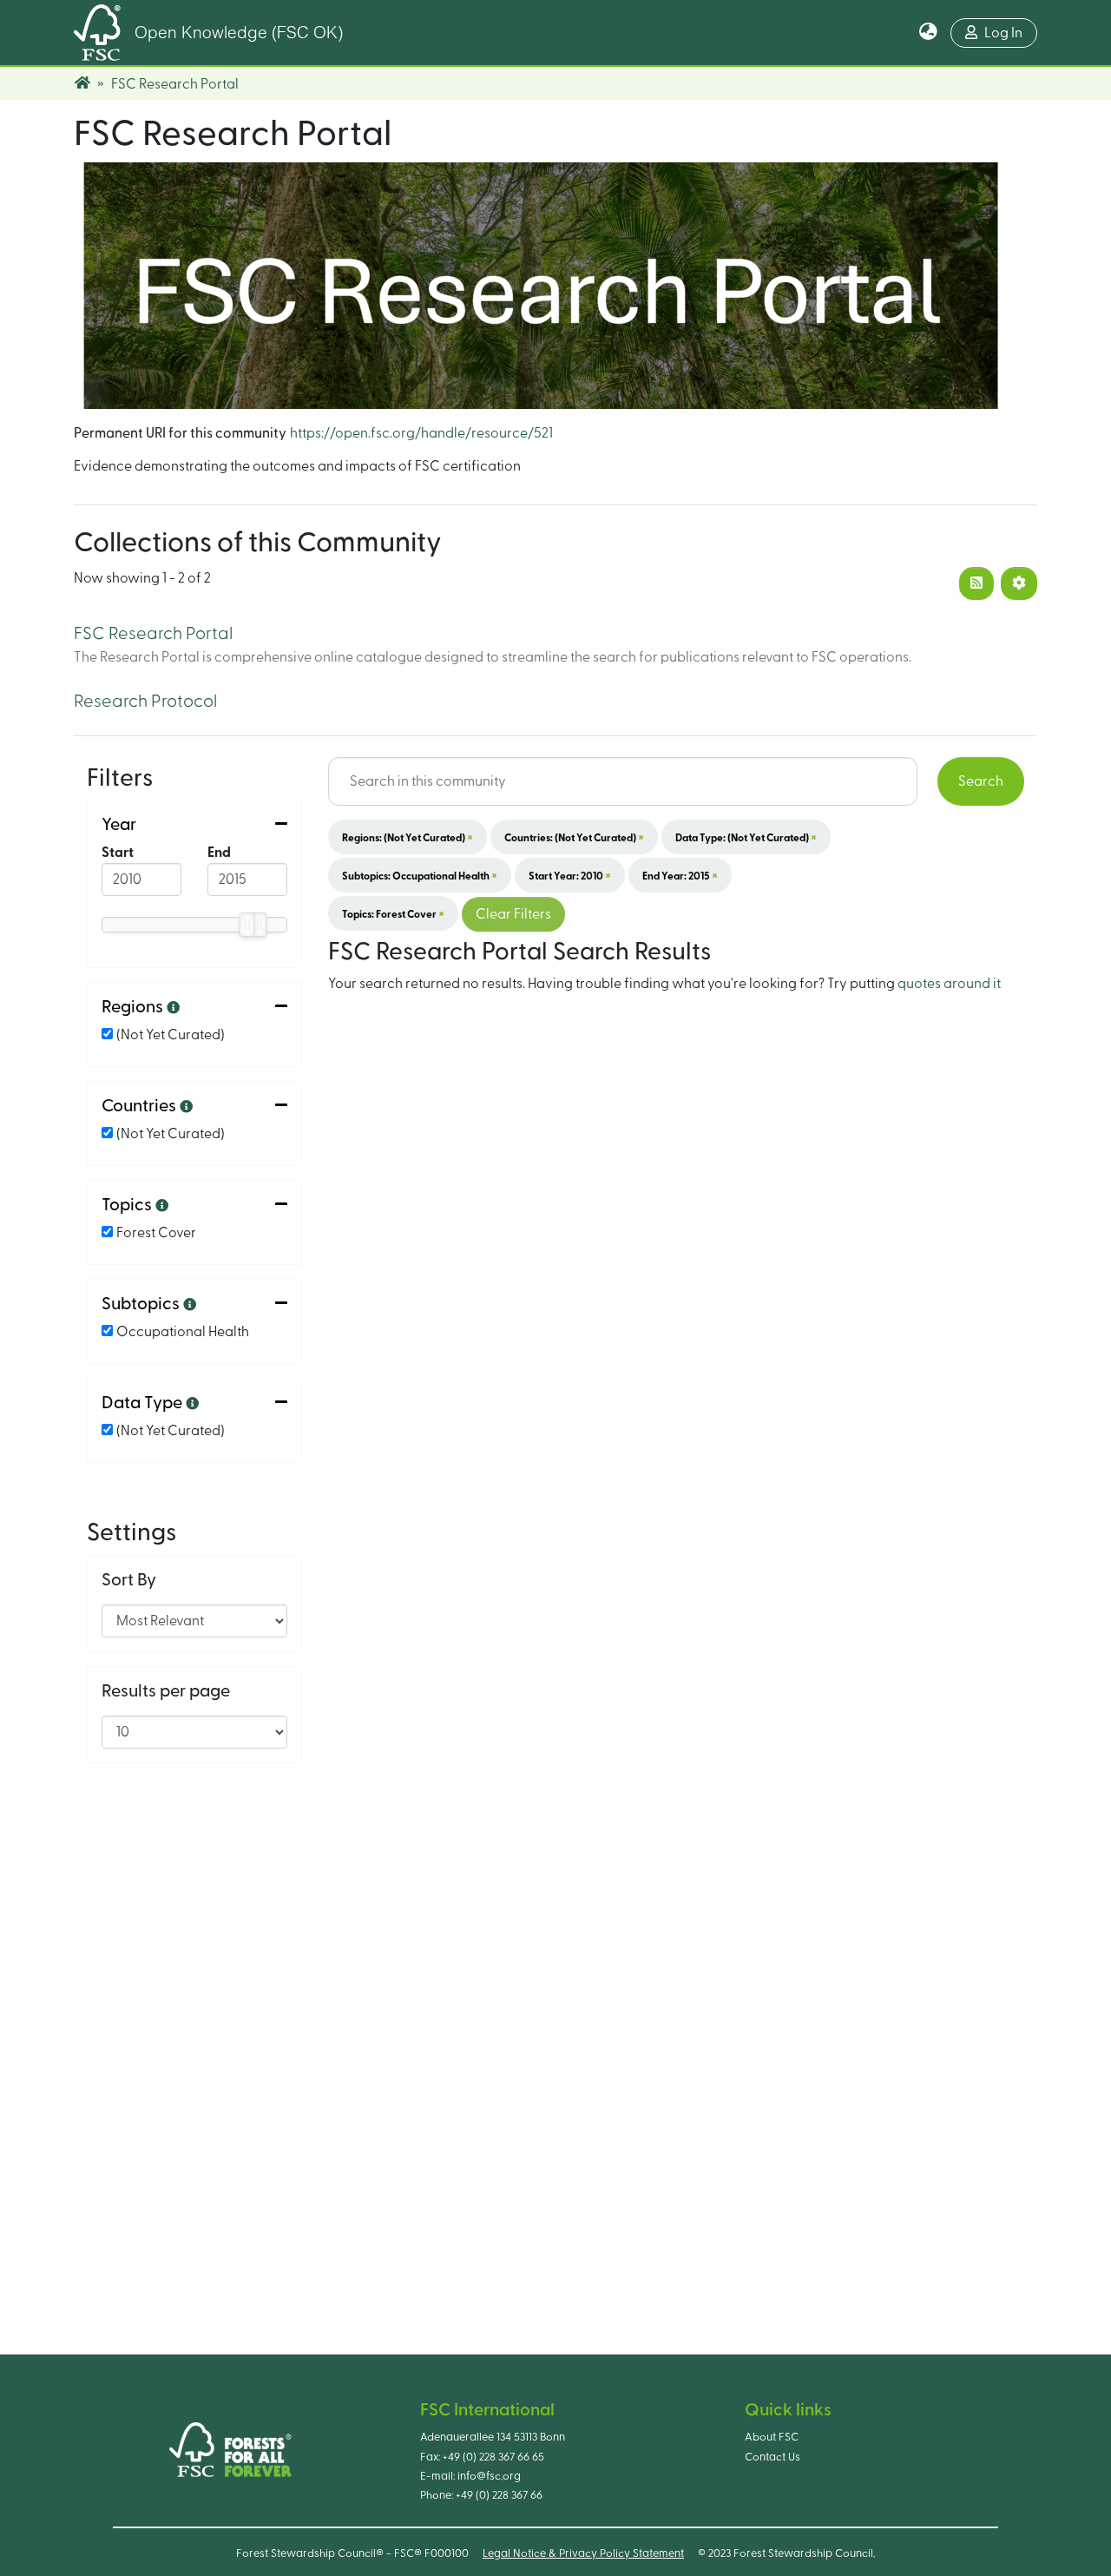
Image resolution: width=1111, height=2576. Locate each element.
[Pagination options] (1019, 583)
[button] (928, 33)
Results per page (166, 1691)
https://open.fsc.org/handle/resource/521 (421, 433)
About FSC (772, 2437)
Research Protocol (145, 702)
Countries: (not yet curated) (574, 837)
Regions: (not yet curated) (408, 837)
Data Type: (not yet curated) (746, 837)
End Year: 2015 (680, 875)
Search (981, 781)
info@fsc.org (489, 2476)
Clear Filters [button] (513, 914)
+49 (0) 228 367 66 (499, 2495)
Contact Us (772, 2457)
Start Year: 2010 (570, 875)
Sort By (129, 1580)
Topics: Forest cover (393, 913)
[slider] (247, 925)
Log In (1003, 33)
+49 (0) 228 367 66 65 (493, 2457)
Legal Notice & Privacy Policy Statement (583, 2553)
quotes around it (949, 984)
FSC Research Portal (153, 634)
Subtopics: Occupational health (420, 875)
